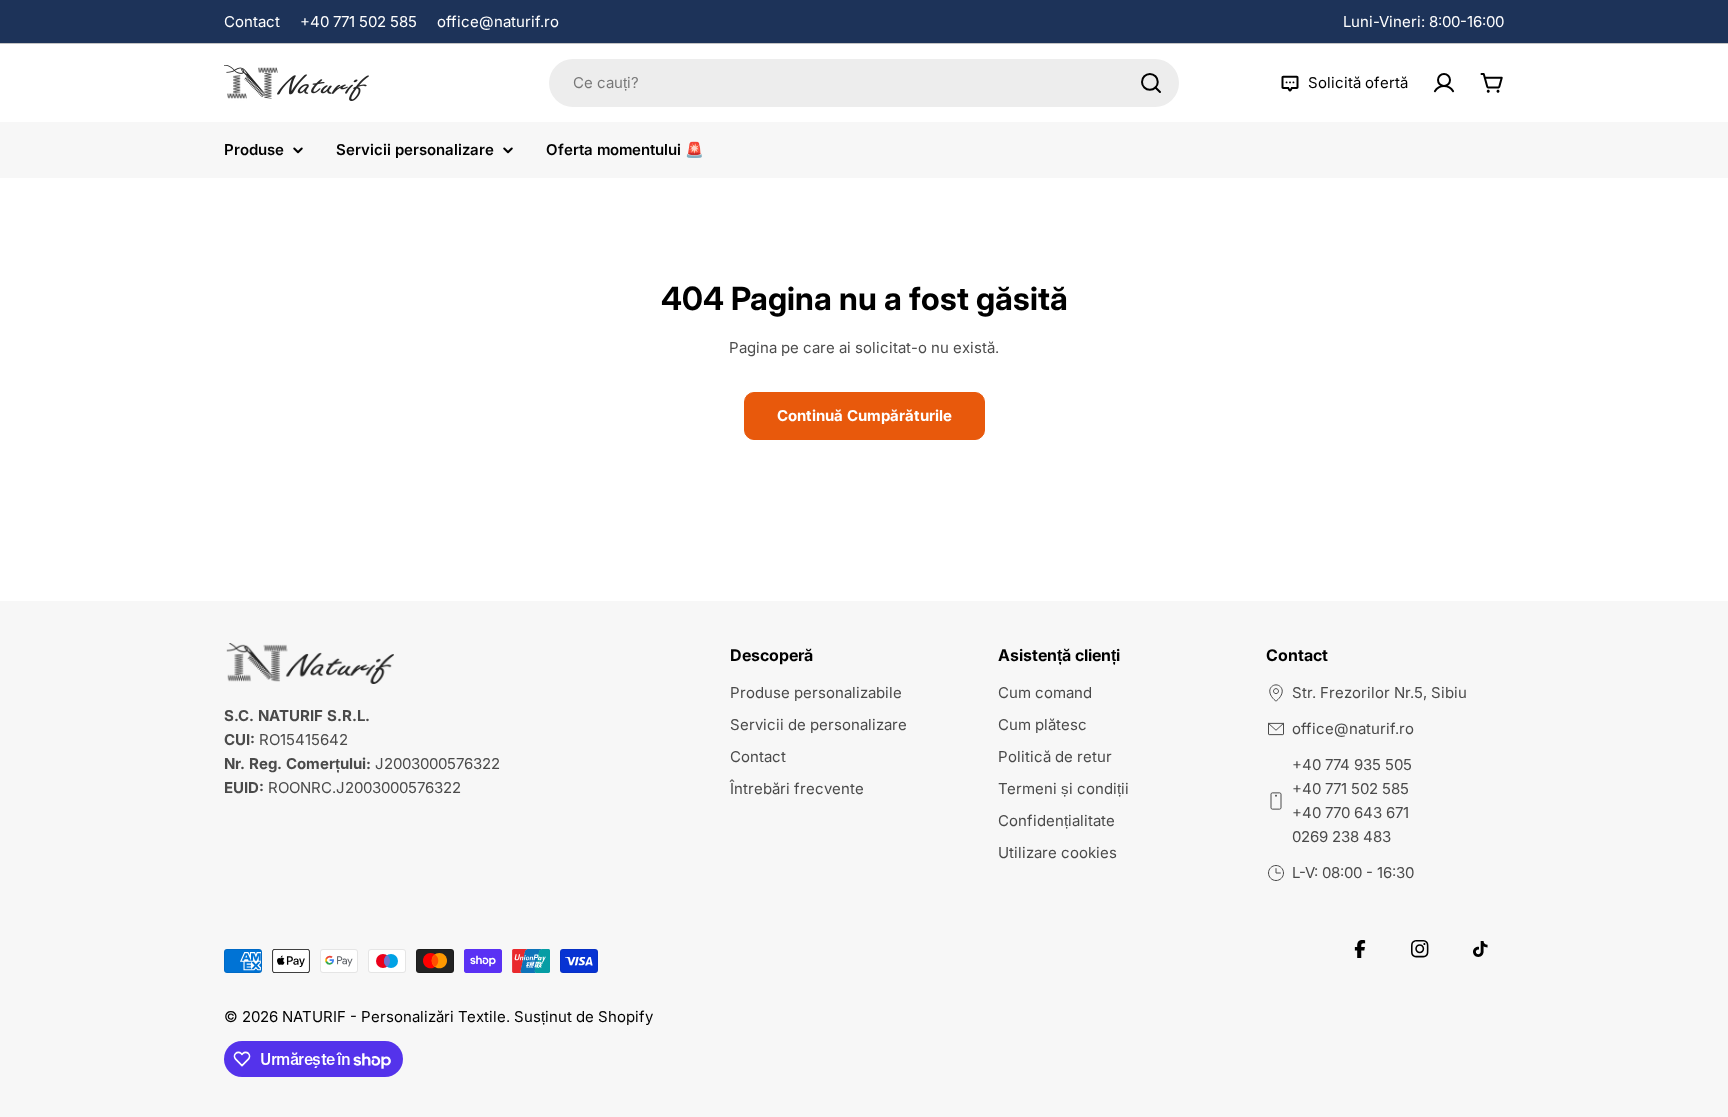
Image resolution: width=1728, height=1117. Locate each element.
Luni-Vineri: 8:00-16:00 (1423, 21)
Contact (252, 21)
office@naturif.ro (498, 21)
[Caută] (1151, 83)
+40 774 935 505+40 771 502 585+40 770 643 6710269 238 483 (1352, 800)
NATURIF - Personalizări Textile (394, 1016)
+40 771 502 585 (358, 21)
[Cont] (1444, 83)
